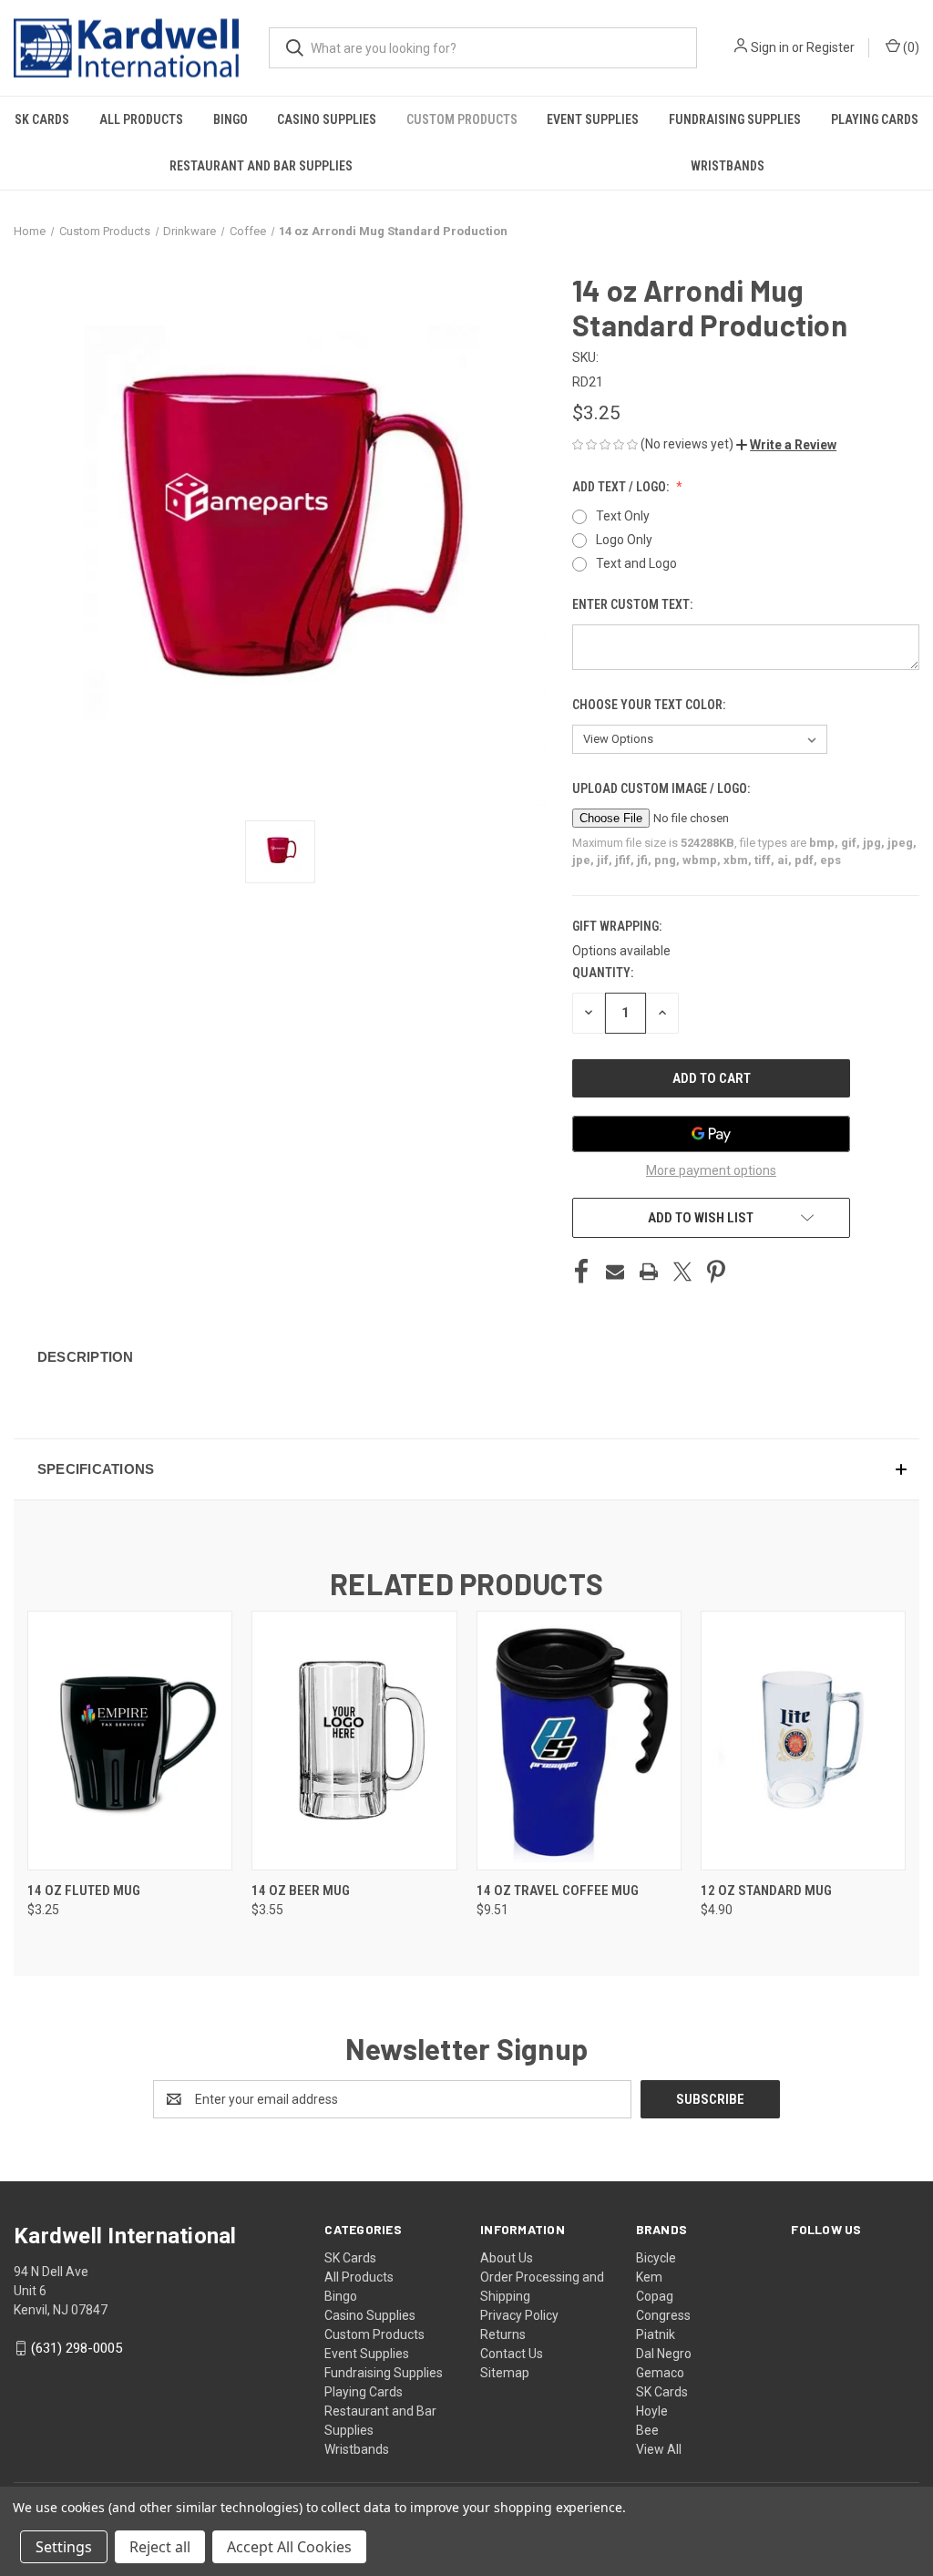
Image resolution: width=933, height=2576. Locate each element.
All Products (141, 119)
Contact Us (512, 2354)
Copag (655, 2296)
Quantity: (603, 973)
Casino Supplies (327, 119)
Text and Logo (636, 563)
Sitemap (505, 2373)
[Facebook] (581, 1272)
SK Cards (42, 119)
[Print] (649, 1272)
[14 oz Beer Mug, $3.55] (354, 1741)
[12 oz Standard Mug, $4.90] (803, 1741)
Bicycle (656, 2258)
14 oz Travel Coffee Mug (558, 1891)
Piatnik (656, 2334)
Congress (663, 2315)
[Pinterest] (716, 1272)
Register (830, 47)
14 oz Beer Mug (301, 1891)
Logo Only (624, 540)
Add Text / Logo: (622, 487)
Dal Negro (664, 2354)
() (910, 47)
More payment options (711, 1170)
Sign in (770, 47)
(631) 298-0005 (77, 2348)
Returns (503, 2334)
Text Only (623, 516)
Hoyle (652, 2411)
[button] (786, 445)
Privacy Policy (519, 2315)
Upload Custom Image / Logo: (662, 788)
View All (659, 2449)
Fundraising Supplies (735, 119)
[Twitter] (682, 1272)
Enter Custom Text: (634, 604)
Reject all (160, 2547)
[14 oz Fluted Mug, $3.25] (130, 1741)
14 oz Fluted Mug (84, 1891)
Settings (64, 2547)
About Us (507, 2258)
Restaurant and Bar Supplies (261, 166)
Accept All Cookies (289, 2547)
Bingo (231, 119)
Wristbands (728, 166)
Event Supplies (593, 119)
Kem (649, 2277)
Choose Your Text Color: (650, 705)
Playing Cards (875, 119)
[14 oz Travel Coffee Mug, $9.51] (579, 1741)
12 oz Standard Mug (766, 1891)
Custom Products (462, 119)
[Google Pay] (711, 1134)
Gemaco (660, 2373)
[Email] (615, 1272)
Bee (647, 2430)
